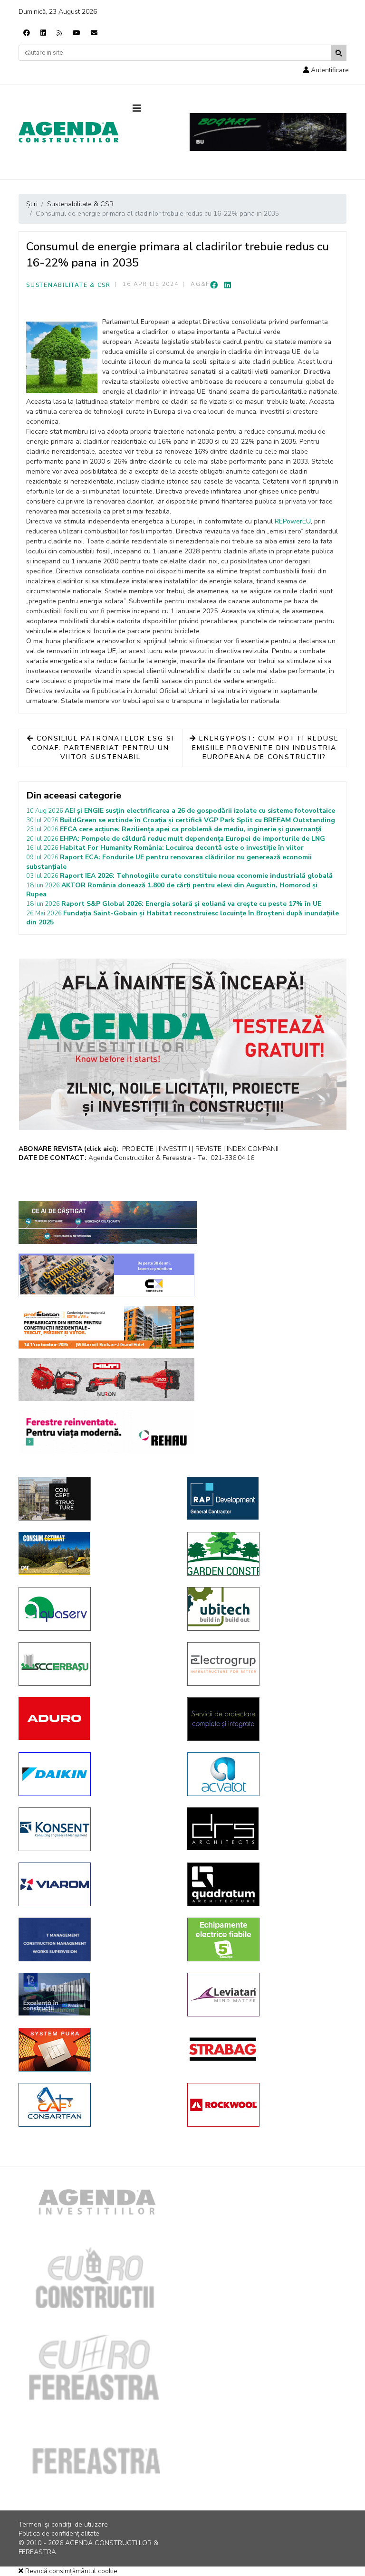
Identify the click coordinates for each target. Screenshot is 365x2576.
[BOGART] (268, 132)
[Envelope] (94, 33)
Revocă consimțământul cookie (70, 2571)
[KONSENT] (96, 1829)
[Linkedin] (43, 33)
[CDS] (264, 1719)
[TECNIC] (96, 1939)
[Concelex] (106, 1275)
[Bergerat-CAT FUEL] (96, 1553)
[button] (326, 70)
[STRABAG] (264, 2049)
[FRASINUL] (96, 1994)
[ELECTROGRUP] (264, 1664)
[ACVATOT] (264, 1774)
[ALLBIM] (108, 1222)
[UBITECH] (264, 1609)
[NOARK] (264, 1939)
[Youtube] (77, 33)
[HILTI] (106, 1379)
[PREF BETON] (106, 1327)
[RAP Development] (264, 1498)
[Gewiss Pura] (96, 2050)
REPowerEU (293, 521)
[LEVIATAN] (264, 1995)
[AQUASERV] (96, 1609)
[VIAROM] (96, 1884)
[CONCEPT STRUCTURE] (96, 1499)
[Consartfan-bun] (96, 2105)
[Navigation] (154, 109)
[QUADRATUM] (264, 1884)
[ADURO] (96, 1719)
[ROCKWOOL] (264, 2105)
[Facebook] (27, 33)
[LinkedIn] (228, 285)
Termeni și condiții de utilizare (63, 2524)
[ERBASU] (96, 1664)
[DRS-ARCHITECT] (264, 1829)
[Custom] (59, 33)
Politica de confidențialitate (59, 2533)
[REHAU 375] (106, 1432)
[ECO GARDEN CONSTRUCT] (264, 1554)
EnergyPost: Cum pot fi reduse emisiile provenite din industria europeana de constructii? (265, 748)
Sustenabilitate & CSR (68, 285)
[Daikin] (96, 1774)
